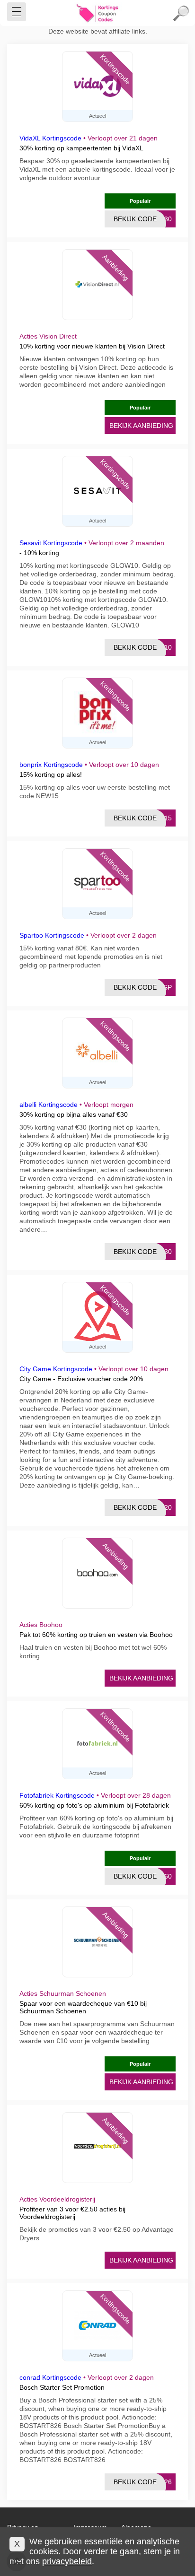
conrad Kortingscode (50, 2377)
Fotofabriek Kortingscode (57, 1795)
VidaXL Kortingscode (50, 138)
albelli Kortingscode (49, 1105)
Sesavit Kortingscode (51, 543)
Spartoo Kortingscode (52, 935)
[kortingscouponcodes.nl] (97, 13)
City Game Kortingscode (56, 1369)
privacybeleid (67, 2561)
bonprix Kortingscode (51, 765)
